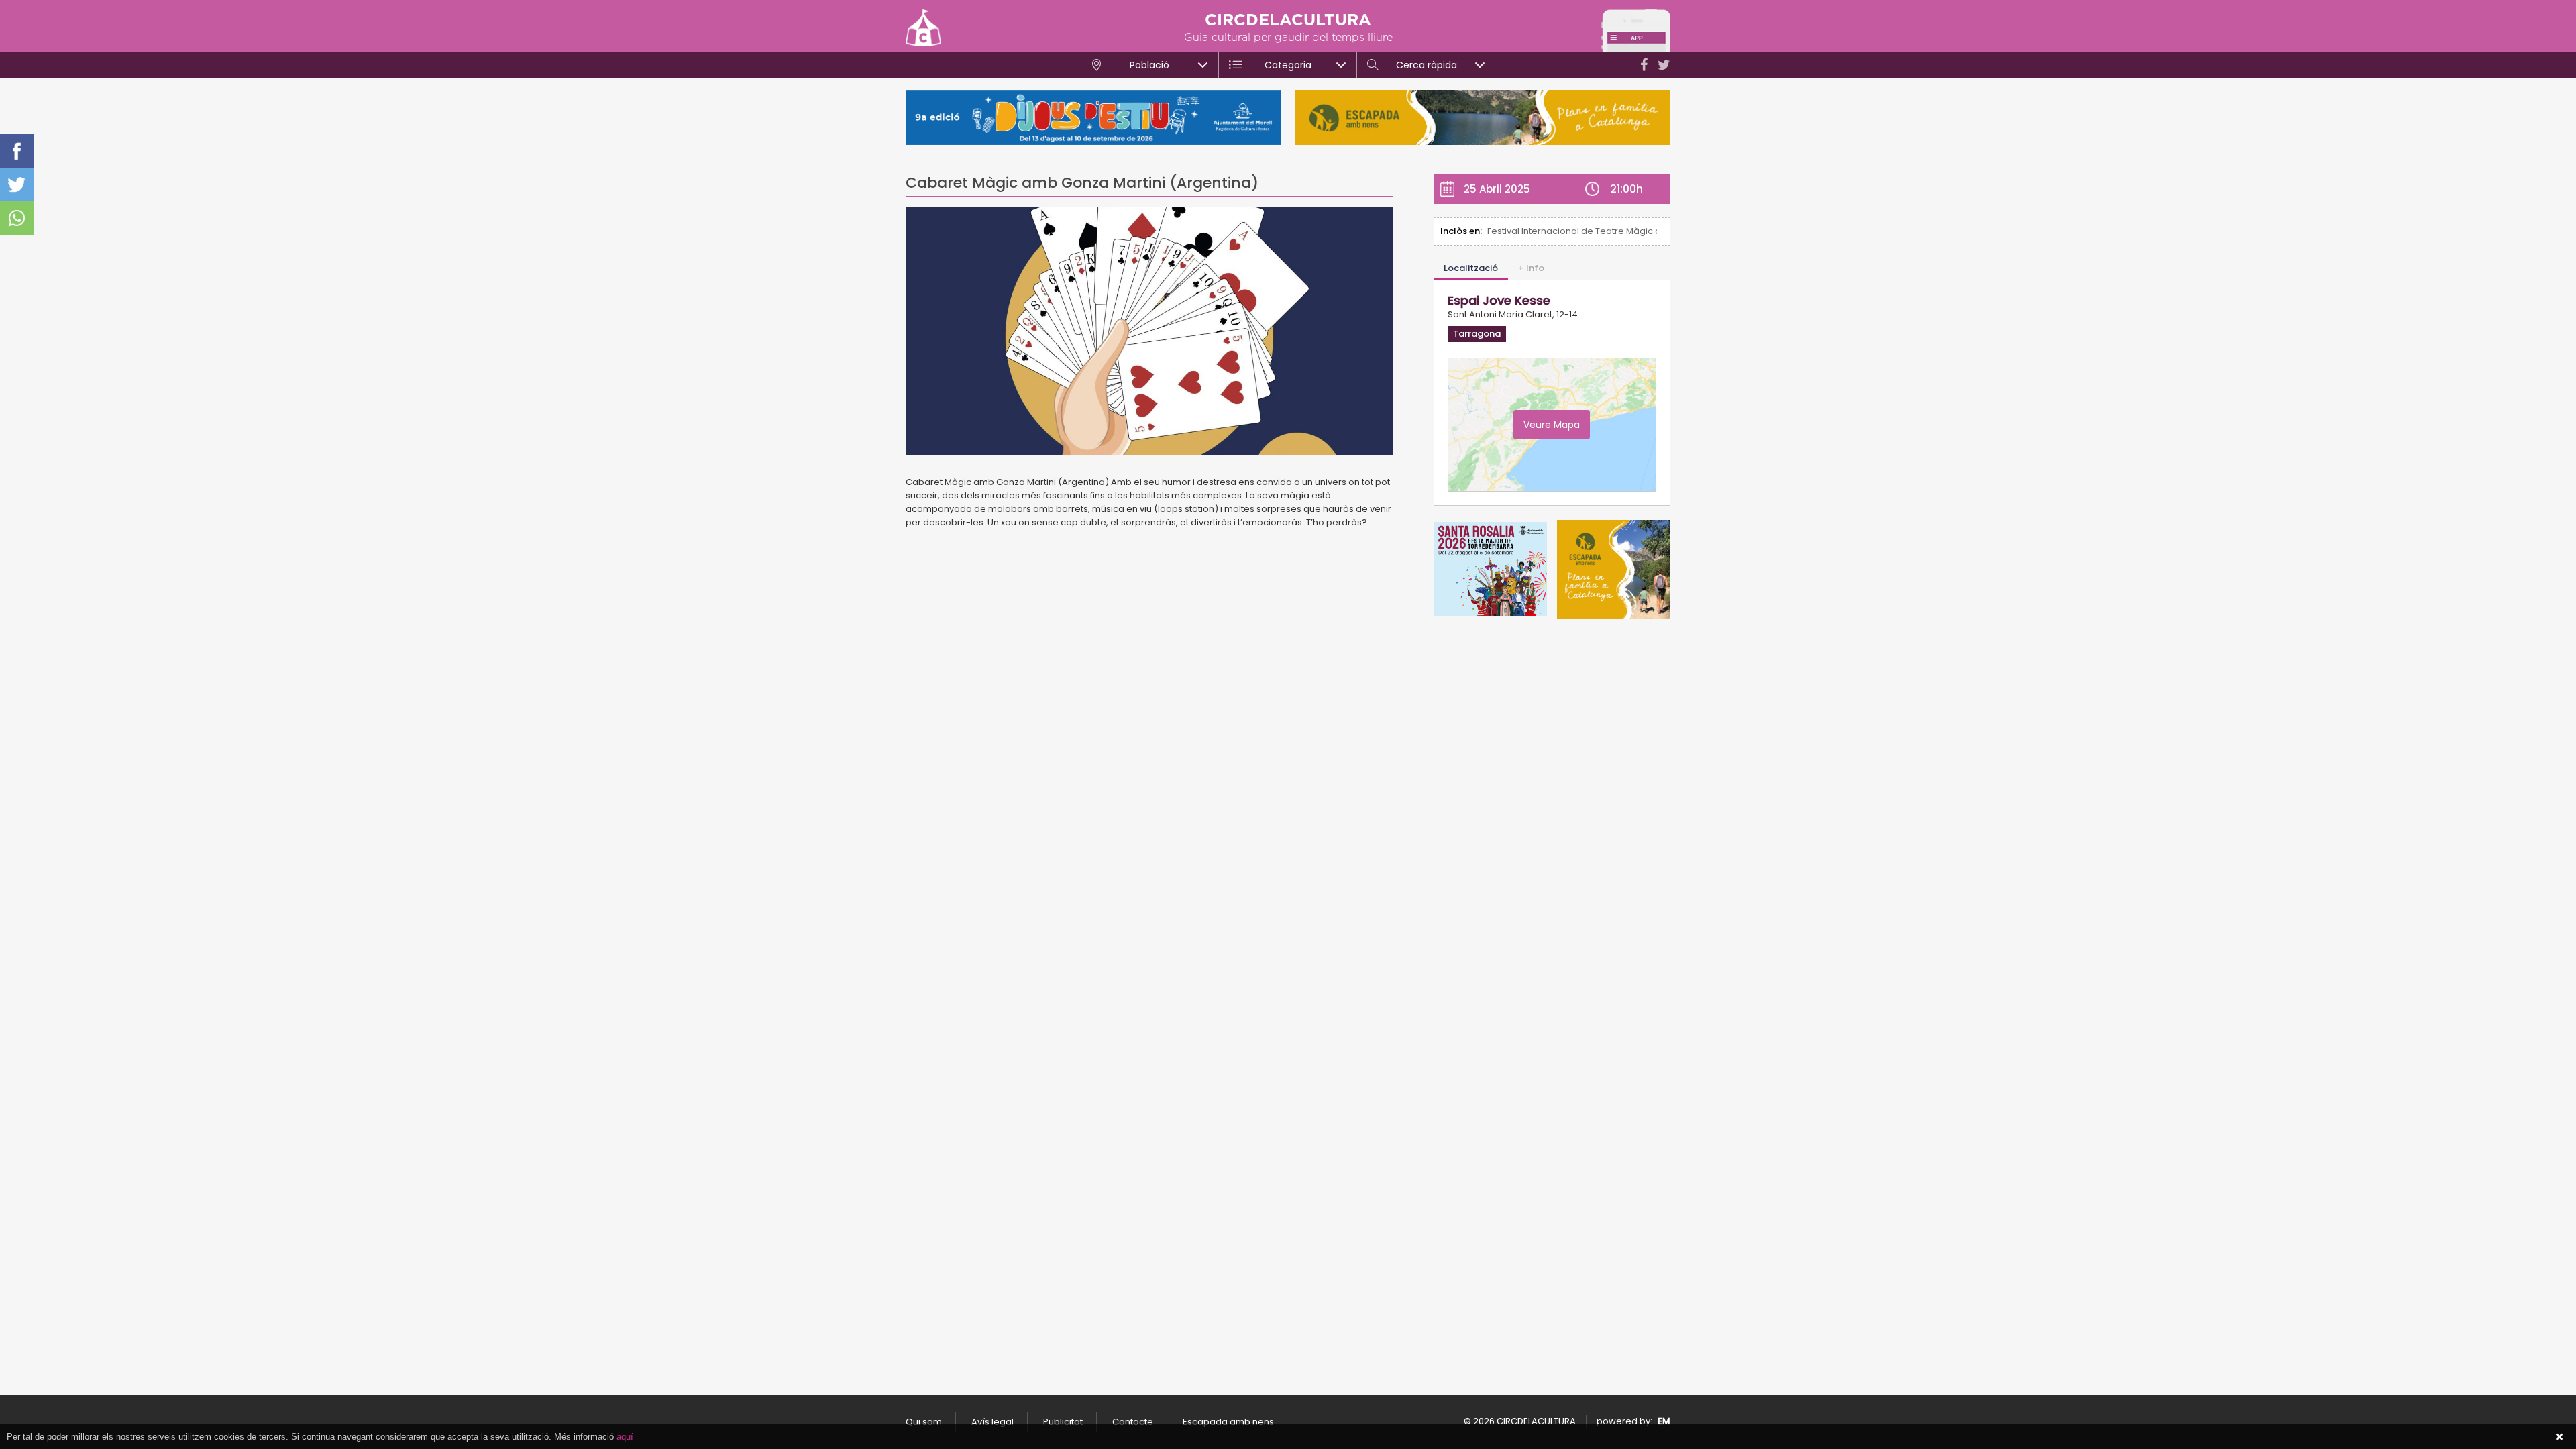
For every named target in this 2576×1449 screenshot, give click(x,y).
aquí (625, 1437)
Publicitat (1063, 1422)
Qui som (924, 1422)
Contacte (1133, 1422)
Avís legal (992, 1422)
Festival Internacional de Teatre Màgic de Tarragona (1572, 231)
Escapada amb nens (1228, 1422)
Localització (1471, 268)
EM (1664, 1421)
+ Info (1531, 268)
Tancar (2559, 1437)
